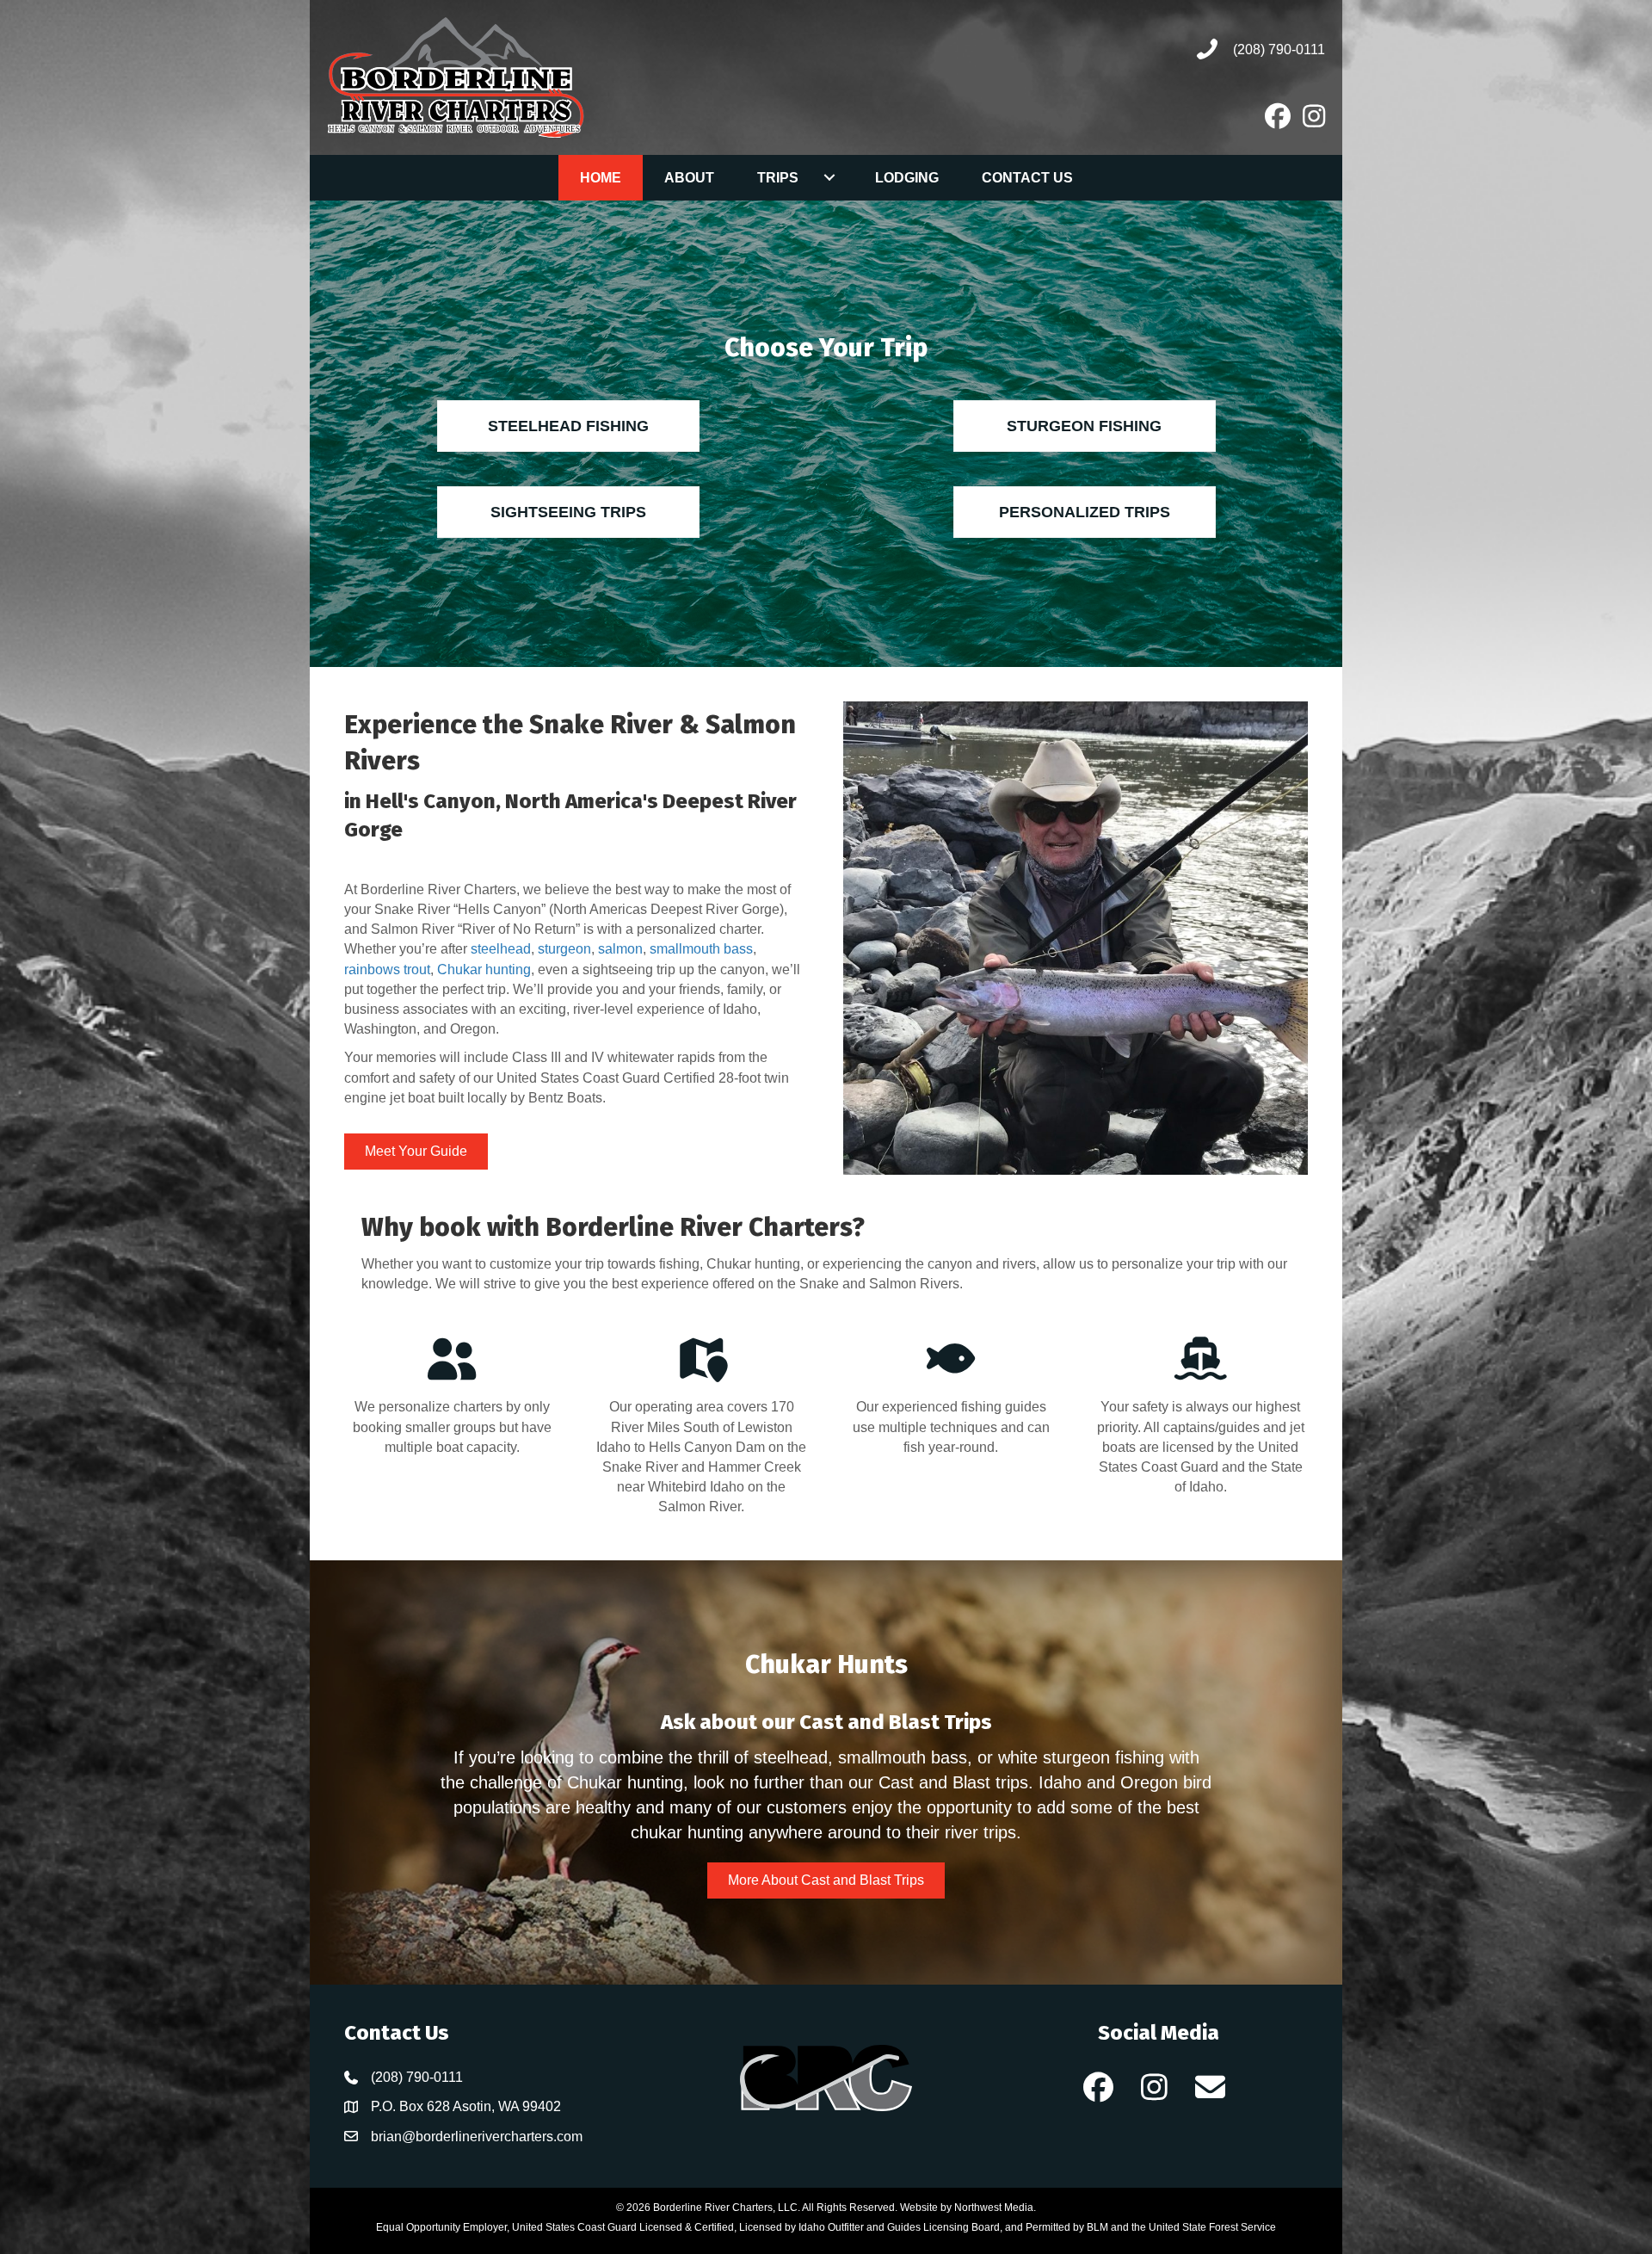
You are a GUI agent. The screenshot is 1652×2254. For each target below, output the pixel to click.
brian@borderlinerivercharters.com (477, 2137)
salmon (620, 949)
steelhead (501, 949)
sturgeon (564, 949)
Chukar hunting (484, 970)
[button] (1099, 2087)
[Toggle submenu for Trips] (830, 177)
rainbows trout (387, 970)
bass (738, 949)
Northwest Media (994, 2208)
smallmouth (687, 949)
